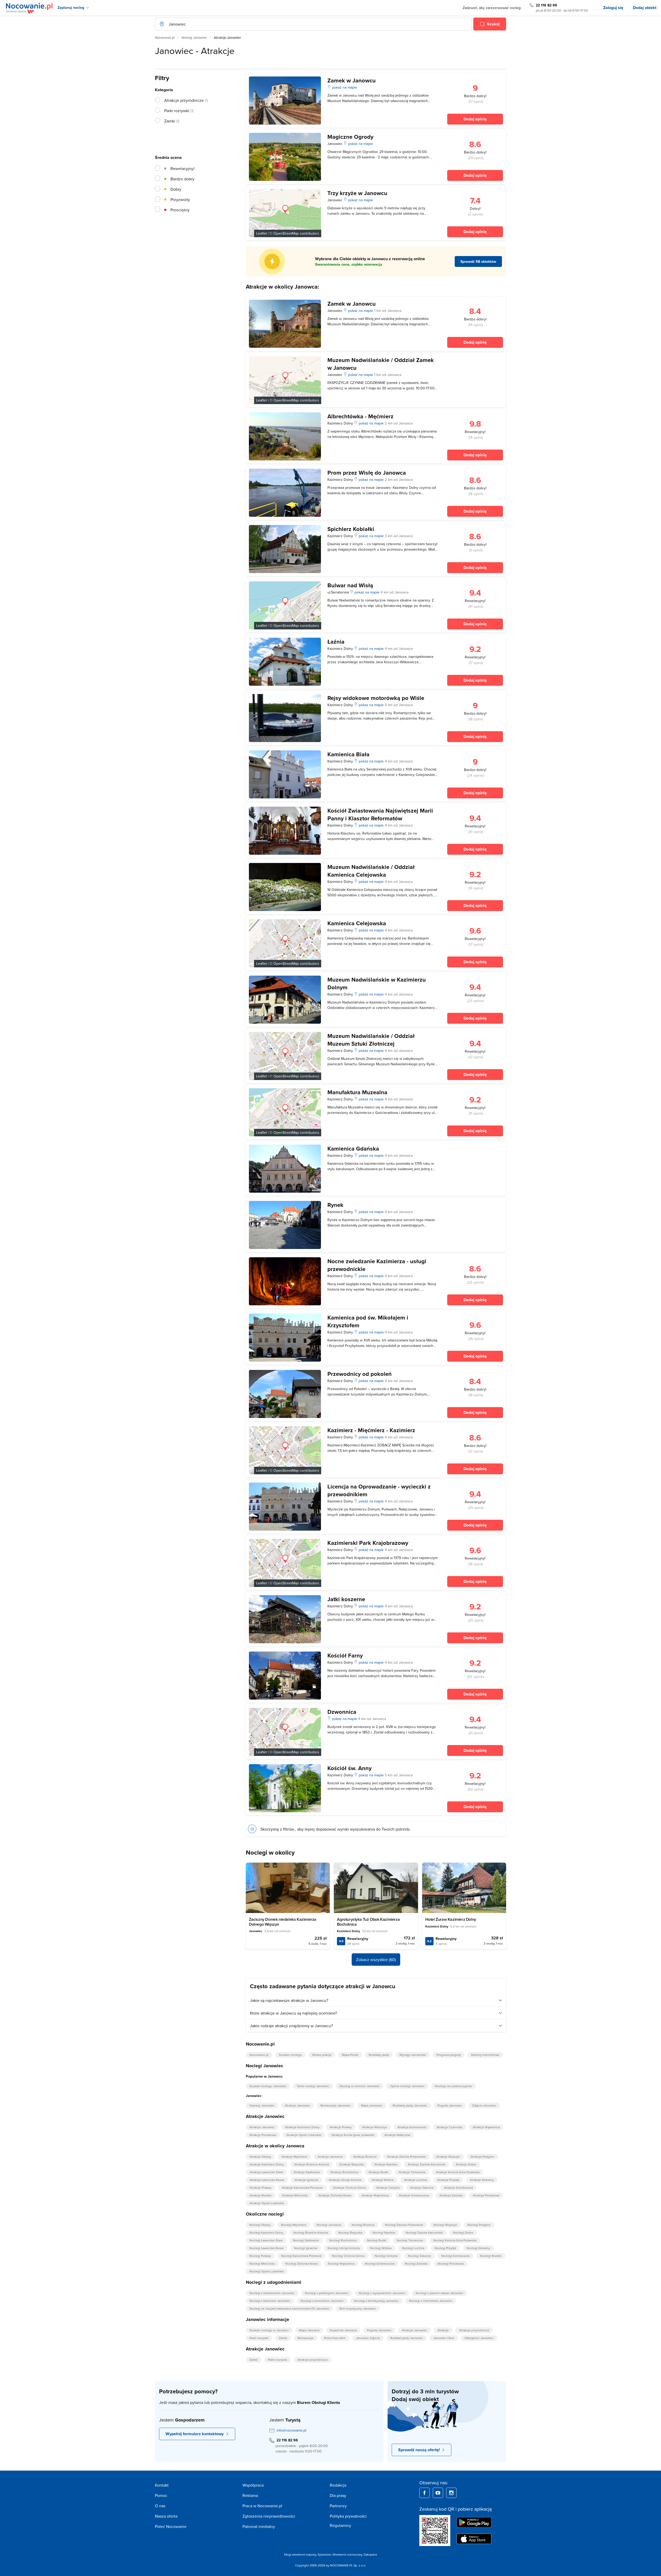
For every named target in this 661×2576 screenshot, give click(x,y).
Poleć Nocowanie (171, 2526)
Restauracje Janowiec (336, 2105)
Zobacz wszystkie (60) (376, 1960)
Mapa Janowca (309, 2330)
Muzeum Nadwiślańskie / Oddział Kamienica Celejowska (371, 871)
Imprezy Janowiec (262, 2105)
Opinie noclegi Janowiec (407, 2086)
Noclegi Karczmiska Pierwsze (301, 2256)
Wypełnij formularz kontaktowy (195, 2434)
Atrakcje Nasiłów (386, 2164)
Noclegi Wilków (381, 2248)
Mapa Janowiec (372, 2105)
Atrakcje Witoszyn (375, 2127)
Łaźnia (336, 642)
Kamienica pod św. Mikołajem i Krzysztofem (368, 1321)
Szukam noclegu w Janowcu (269, 2330)
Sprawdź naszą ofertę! (419, 2450)
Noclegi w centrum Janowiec (360, 2086)
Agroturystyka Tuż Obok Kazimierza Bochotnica (368, 1922)
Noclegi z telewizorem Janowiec (272, 2293)
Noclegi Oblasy (260, 2225)
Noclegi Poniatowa (451, 2263)
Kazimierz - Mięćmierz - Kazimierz (371, 1430)
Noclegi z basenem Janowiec (270, 2301)
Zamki (283, 2338)
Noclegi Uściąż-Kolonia (344, 2248)
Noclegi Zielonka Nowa (301, 2263)
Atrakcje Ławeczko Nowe (267, 2180)
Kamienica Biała (348, 754)
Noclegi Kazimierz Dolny (266, 2232)
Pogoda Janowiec (450, 2105)
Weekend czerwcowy (347, 2554)
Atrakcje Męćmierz (294, 2157)
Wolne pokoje (322, 2055)
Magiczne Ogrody (350, 137)
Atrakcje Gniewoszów (414, 2195)
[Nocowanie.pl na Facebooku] (424, 2493)
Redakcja (338, 2485)
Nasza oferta (166, 2516)
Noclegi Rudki (377, 2240)
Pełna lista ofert (335, 2338)
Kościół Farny (345, 1655)
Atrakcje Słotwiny (482, 2180)
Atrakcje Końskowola (412, 2127)
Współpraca (253, 2485)
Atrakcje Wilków (383, 2180)
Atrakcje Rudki (378, 2172)
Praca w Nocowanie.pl (262, 2506)
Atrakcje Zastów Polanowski (406, 2157)
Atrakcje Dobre (466, 2164)
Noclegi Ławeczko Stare (266, 2240)
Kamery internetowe (485, 2055)
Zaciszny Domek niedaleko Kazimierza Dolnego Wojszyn (283, 1922)
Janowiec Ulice (444, 2338)
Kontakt (162, 2485)
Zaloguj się (613, 8)
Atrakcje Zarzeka (451, 2195)
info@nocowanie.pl (291, 2430)
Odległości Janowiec (479, 2338)
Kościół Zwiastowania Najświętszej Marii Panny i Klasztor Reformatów (380, 814)
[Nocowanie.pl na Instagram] (451, 2493)
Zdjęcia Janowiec (484, 2105)
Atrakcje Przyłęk (448, 2180)
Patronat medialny (259, 2526)
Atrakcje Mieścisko (295, 2195)
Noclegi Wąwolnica (341, 2263)
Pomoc (161, 2495)
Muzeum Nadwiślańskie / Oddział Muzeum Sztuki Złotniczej (371, 1040)
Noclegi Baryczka (350, 2232)
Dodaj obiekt (645, 8)
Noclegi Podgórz (479, 2225)
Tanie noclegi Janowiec (313, 2086)
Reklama (250, 2495)
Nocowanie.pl (165, 37)
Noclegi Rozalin (491, 2256)
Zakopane (370, 2554)
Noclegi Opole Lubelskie (267, 2271)
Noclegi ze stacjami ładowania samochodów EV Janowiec (289, 2308)
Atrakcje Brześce (365, 2157)
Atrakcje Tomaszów (412, 2172)
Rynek (335, 1205)
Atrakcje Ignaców (306, 2180)
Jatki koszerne (346, 1599)
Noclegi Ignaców (306, 2248)
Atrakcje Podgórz (482, 2157)
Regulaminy (340, 2525)
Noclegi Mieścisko (262, 2263)
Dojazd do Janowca (343, 2330)
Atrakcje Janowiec (297, 2105)
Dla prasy (338, 2495)
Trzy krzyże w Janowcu (357, 193)
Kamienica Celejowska (357, 923)
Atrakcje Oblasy (260, 2157)
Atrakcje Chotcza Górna (349, 2188)
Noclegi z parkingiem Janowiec (327, 2293)
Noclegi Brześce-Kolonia (311, 2232)
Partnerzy (338, 2506)
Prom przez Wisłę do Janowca (367, 473)
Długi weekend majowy (300, 2554)
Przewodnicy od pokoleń (360, 1374)
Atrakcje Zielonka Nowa (335, 2195)
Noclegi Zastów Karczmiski (424, 2232)
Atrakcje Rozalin (261, 2195)
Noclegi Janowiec (194, 37)
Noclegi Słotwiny (478, 2248)
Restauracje (306, 2338)
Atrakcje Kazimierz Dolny (302, 2127)
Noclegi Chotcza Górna (348, 2256)
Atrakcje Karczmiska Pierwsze (302, 2188)
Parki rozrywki (259, 2338)
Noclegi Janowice (329, 2225)
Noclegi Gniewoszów (380, 2263)
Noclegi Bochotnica (343, 2240)
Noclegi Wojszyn (445, 2225)
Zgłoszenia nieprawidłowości (269, 2516)
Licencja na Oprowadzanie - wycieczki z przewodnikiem (379, 1490)
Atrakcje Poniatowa (263, 2135)
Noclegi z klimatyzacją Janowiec (376, 2301)
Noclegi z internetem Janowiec (431, 2301)
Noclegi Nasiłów (384, 2232)
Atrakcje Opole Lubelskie (304, 2135)
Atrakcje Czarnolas (450, 2127)
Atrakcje (443, 2330)
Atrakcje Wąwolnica (486, 2127)
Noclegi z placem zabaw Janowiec (439, 2293)
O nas (160, 2506)
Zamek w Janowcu (352, 80)
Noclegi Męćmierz (294, 2225)
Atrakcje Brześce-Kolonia (312, 2164)
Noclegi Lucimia (413, 2248)
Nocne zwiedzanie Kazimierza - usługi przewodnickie (377, 1265)
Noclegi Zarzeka (416, 2263)
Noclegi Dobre (463, 2232)
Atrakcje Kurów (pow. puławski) (353, 2135)
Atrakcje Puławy (341, 2127)
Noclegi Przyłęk (445, 2248)
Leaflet (261, 233)
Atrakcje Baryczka (352, 2164)
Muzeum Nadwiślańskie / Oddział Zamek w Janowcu (381, 364)
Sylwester (324, 2554)
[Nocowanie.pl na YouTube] (438, 2493)
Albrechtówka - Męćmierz (360, 416)
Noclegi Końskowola (455, 2256)
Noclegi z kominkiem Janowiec (322, 2301)
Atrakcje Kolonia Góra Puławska (458, 2172)
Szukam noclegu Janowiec (268, 2086)
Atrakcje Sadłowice (307, 2172)
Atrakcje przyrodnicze (474, 2330)
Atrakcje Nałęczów (397, 2135)
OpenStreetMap (286, 233)
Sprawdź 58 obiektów (478, 261)
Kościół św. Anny (349, 1768)
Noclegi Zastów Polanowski (404, 2225)
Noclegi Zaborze (419, 2256)
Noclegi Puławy (260, 2256)
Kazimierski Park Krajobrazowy (368, 1543)
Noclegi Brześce (363, 2225)
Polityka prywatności (348, 2516)
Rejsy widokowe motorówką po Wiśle (376, 698)
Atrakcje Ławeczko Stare (266, 2172)
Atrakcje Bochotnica (344, 2172)
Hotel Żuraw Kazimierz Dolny (451, 1919)
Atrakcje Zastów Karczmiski (427, 2164)
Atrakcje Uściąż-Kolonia (345, 2180)
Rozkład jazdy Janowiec (407, 2338)
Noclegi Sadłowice (306, 2240)
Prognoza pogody (449, 2055)
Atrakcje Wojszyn (448, 2157)
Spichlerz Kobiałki (351, 529)
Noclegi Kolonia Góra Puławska (455, 2240)
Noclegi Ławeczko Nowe (267, 2248)
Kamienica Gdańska (353, 1148)
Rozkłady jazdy (379, 2055)
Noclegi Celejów (386, 2256)
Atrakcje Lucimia (415, 2180)
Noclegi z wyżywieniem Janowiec (382, 2293)
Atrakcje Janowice (330, 2157)
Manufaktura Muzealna (357, 1092)
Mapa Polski (350, 2055)
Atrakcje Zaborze (422, 2188)
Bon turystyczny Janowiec (358, 2308)
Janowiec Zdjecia (368, 2338)
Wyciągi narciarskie (413, 2055)
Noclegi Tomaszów (410, 2240)
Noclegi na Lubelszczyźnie (453, 2086)
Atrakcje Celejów (388, 2188)
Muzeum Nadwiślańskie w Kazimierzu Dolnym (377, 983)
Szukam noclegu (290, 2055)
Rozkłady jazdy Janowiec (410, 2105)
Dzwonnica (342, 1712)
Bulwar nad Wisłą (350, 585)
